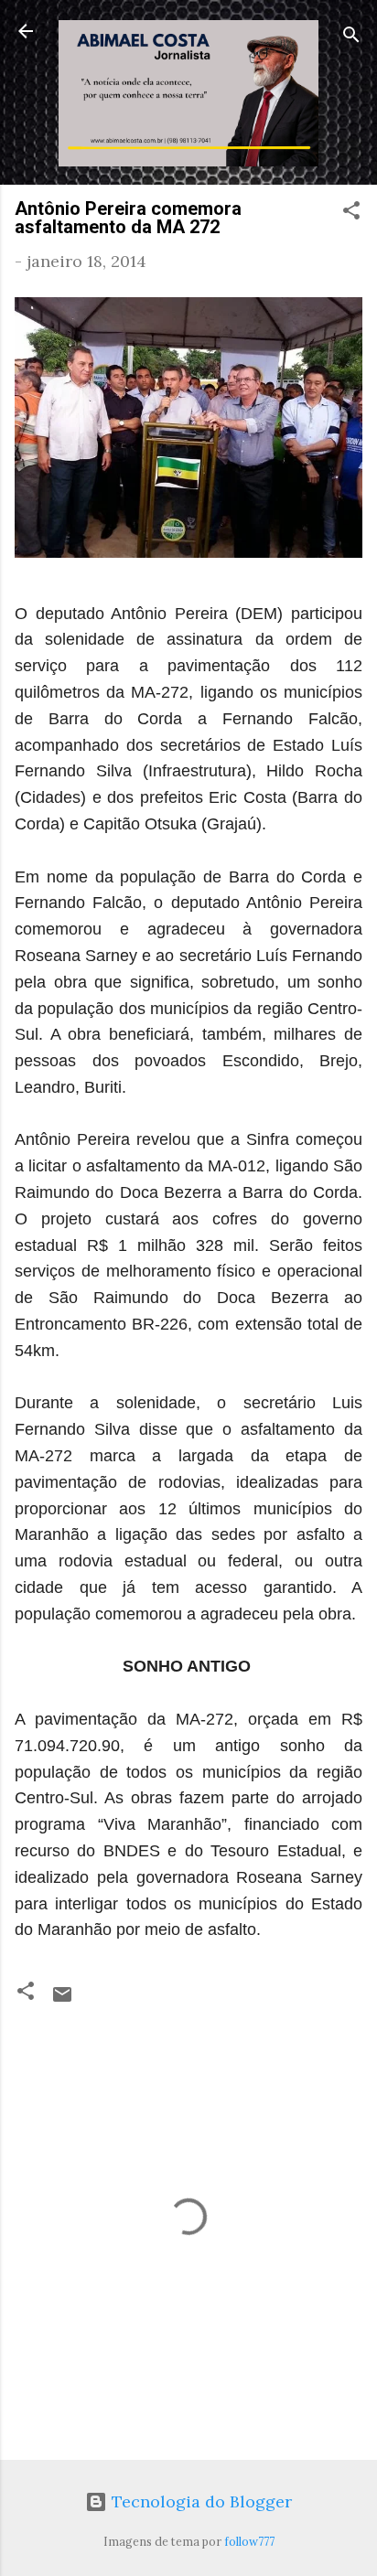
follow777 (249, 2541)
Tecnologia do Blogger (199, 2501)
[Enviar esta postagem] (62, 1999)
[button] (351, 213)
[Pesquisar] (351, 37)
